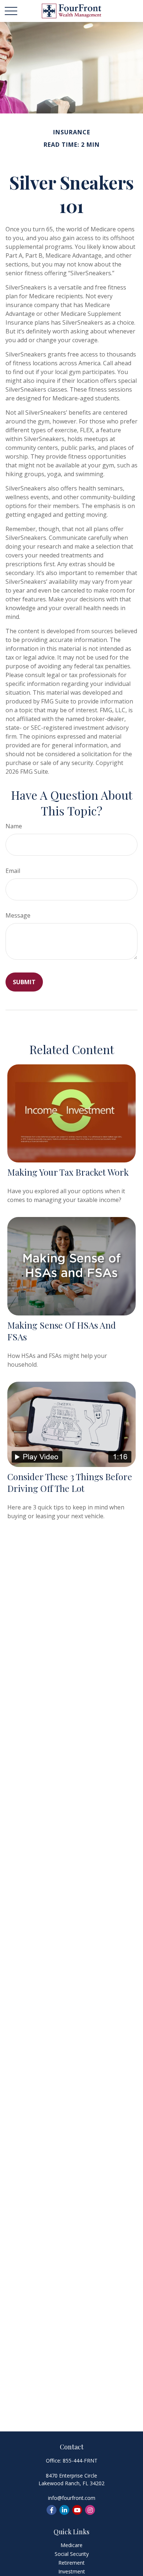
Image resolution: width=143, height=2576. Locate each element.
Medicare (71, 2545)
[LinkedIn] (64, 2510)
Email (13, 871)
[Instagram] (90, 2510)
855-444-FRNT (80, 2461)
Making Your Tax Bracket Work (68, 1172)
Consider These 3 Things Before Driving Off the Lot (70, 1482)
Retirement (71, 2563)
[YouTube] (77, 2510)
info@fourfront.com (72, 2498)
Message (18, 915)
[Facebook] (52, 2510)
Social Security (72, 2554)
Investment (72, 2571)
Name (14, 826)
